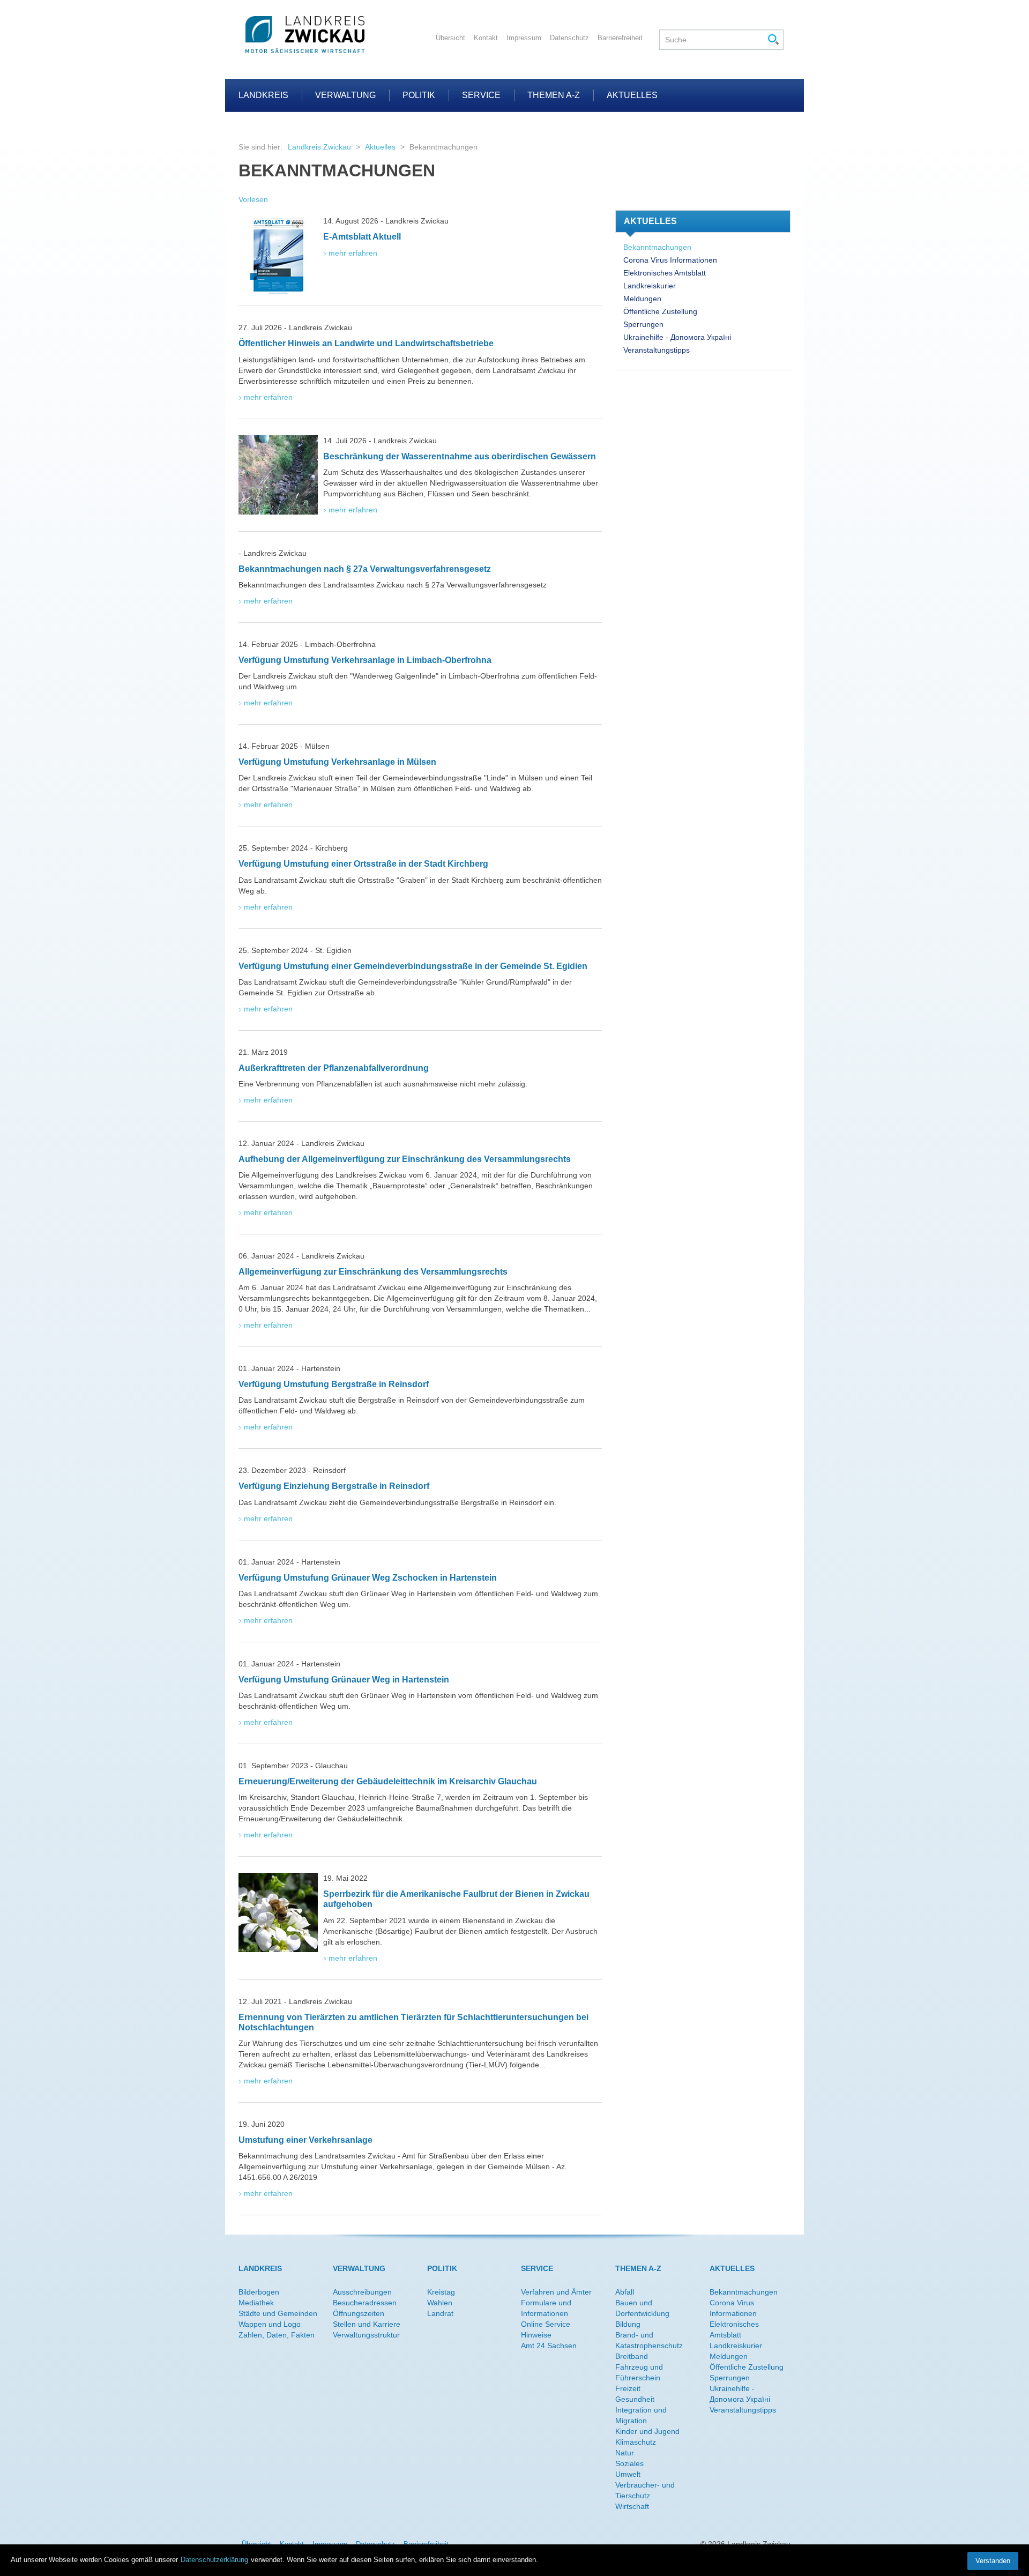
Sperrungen (643, 324)
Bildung (628, 2324)
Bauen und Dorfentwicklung (642, 2308)
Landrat (440, 2313)
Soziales (629, 2463)
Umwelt (628, 2474)
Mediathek (256, 2303)
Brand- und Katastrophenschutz (649, 2340)
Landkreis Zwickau (319, 147)
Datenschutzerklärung (214, 2560)
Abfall (625, 2292)
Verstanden (993, 2561)
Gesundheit (635, 2399)
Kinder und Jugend (647, 2431)
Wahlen (440, 2303)
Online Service (546, 2324)
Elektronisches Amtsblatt (665, 273)
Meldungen (642, 299)
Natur (625, 2453)
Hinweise (536, 2335)
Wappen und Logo (270, 2324)
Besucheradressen (365, 2303)
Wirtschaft (632, 2506)
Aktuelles (632, 95)
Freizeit (628, 2388)
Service (481, 95)
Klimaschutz (636, 2442)
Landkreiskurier (650, 286)
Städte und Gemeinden (278, 2313)
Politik (419, 95)
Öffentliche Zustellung (660, 311)
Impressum (524, 38)
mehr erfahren (353, 253)
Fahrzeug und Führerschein (639, 2372)
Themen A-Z (554, 95)
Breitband (632, 2356)
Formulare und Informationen (546, 2308)
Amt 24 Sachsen (549, 2346)
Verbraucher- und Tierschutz (645, 2490)
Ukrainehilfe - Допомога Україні (677, 337)
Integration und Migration (641, 2415)
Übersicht (450, 38)
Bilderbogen (259, 2292)
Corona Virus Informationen (670, 260)
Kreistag (441, 2292)
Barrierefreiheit (620, 38)
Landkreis (263, 95)
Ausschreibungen (362, 2292)
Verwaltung (345, 95)
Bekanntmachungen (657, 247)
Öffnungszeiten (359, 2313)
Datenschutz (569, 38)
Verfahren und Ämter (556, 2292)
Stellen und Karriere (367, 2324)
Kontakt (486, 38)
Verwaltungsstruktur (366, 2335)
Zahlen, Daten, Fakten (277, 2335)
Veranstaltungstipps (657, 350)
